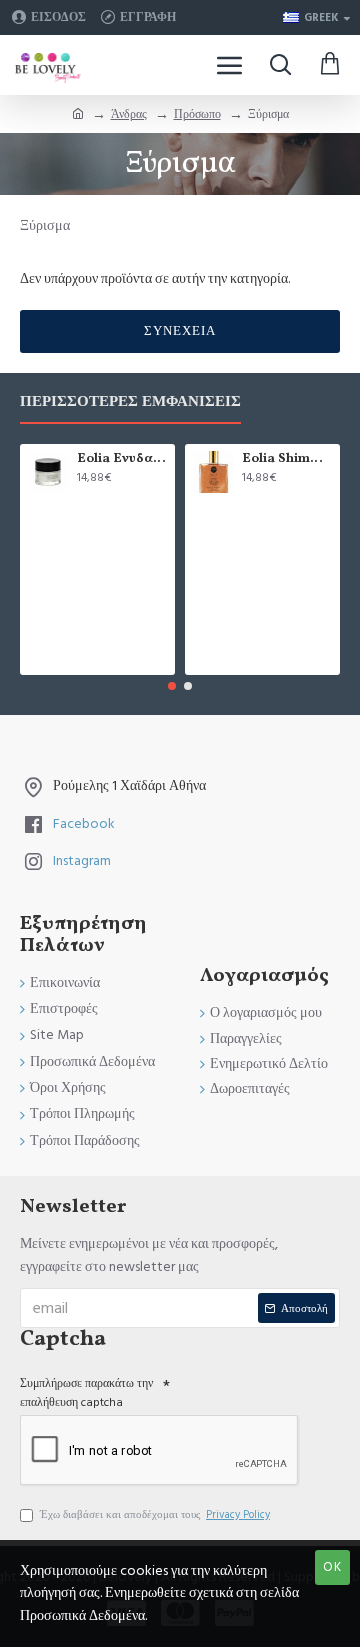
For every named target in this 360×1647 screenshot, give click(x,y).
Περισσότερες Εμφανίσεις (130, 402)
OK (332, 1567)
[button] (172, 686)
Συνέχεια (180, 331)
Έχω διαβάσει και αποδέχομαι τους (155, 1514)
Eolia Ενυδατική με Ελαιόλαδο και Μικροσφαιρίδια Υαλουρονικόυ (122, 459)
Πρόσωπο (197, 114)
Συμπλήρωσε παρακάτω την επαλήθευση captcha (86, 1393)
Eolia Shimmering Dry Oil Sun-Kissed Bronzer (287, 459)
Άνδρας (129, 114)
